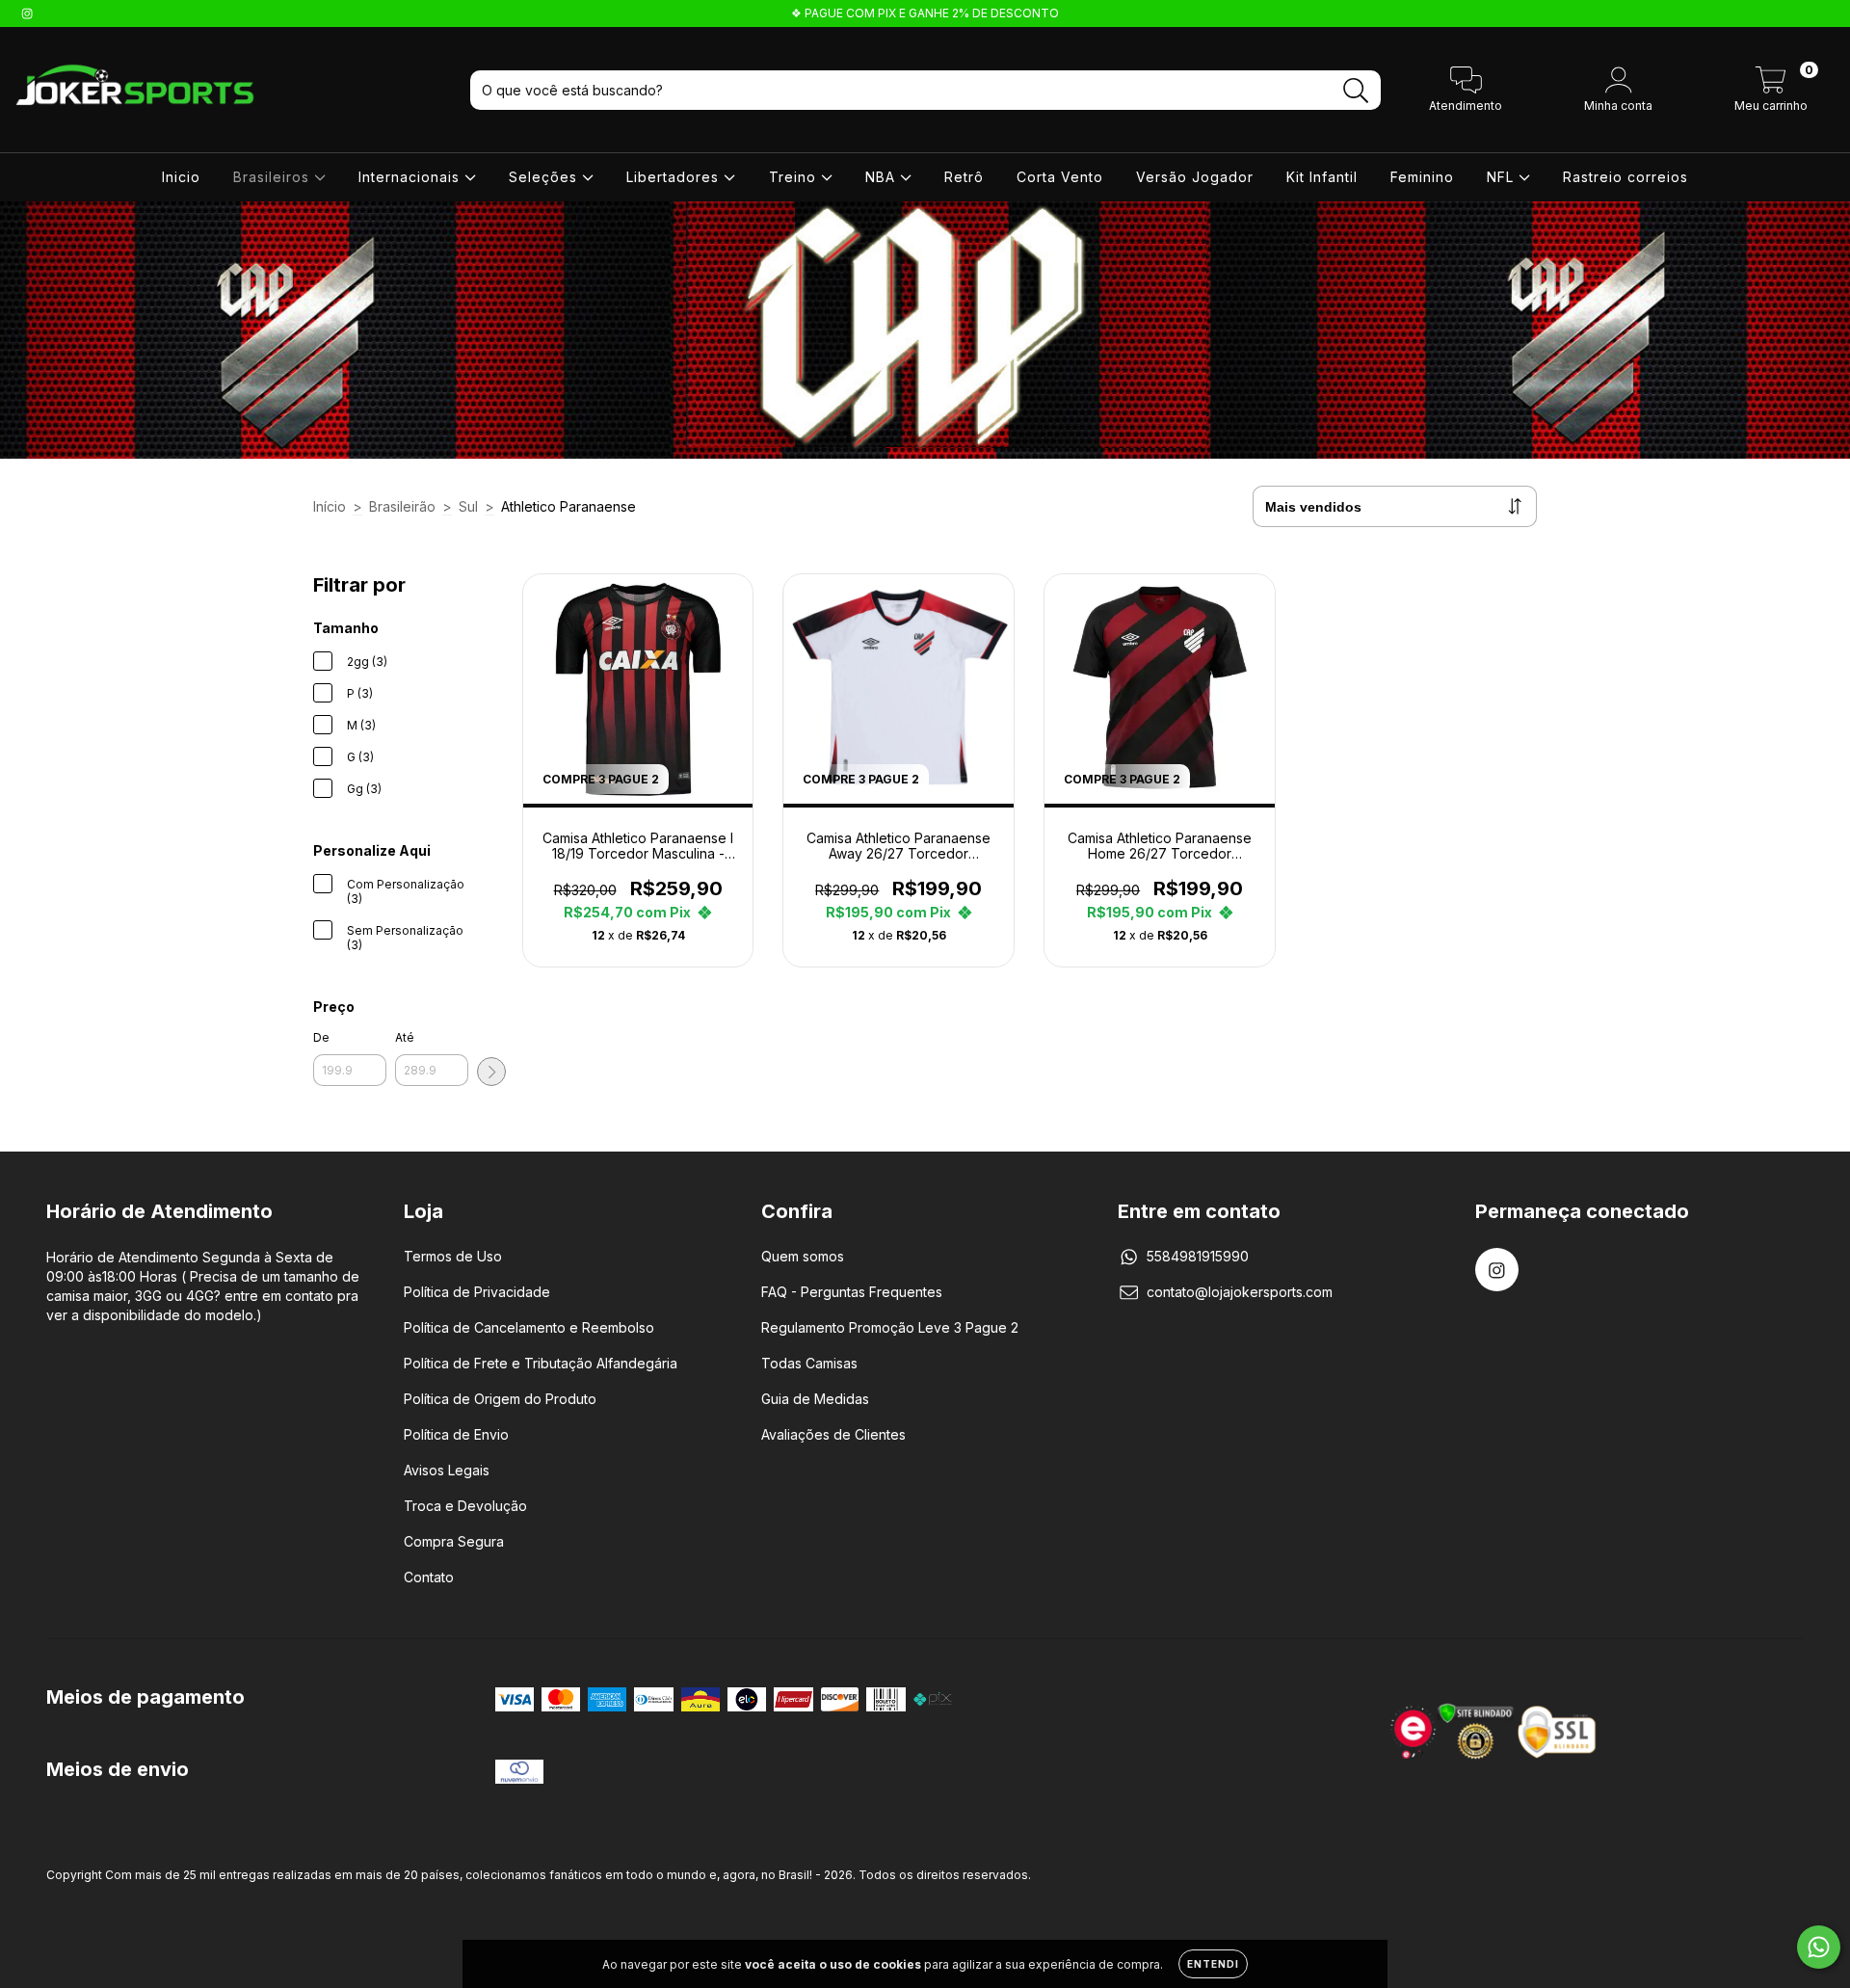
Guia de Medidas (815, 1399)
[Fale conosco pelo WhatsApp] (1819, 1947)
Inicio (181, 177)
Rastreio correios (1625, 177)
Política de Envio (456, 1434)
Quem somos (803, 1256)
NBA (883, 177)
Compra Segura (454, 1541)
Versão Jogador (1195, 177)
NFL (1503, 177)
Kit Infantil (1322, 177)
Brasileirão (402, 506)
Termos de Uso (453, 1256)
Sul (468, 506)
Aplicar (491, 1072)
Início (330, 506)
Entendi (1213, 1964)
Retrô (964, 177)
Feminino (1422, 177)
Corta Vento (1060, 177)
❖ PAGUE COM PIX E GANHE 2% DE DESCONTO (925, 13)
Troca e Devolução (465, 1506)
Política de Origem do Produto (500, 1399)
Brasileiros (274, 177)
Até (405, 1037)
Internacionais (411, 177)
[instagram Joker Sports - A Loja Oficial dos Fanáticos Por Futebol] (27, 13)
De (321, 1037)
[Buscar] (1356, 91)
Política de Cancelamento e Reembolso (529, 1327)
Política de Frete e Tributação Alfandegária (541, 1363)
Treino (795, 177)
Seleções (545, 177)
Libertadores (675, 177)
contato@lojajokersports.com (1240, 1292)
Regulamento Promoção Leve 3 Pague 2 (890, 1327)
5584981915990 (1198, 1256)
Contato (429, 1577)
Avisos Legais (447, 1470)
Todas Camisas (809, 1363)
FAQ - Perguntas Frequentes (852, 1292)
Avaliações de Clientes (833, 1434)
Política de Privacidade (477, 1292)
